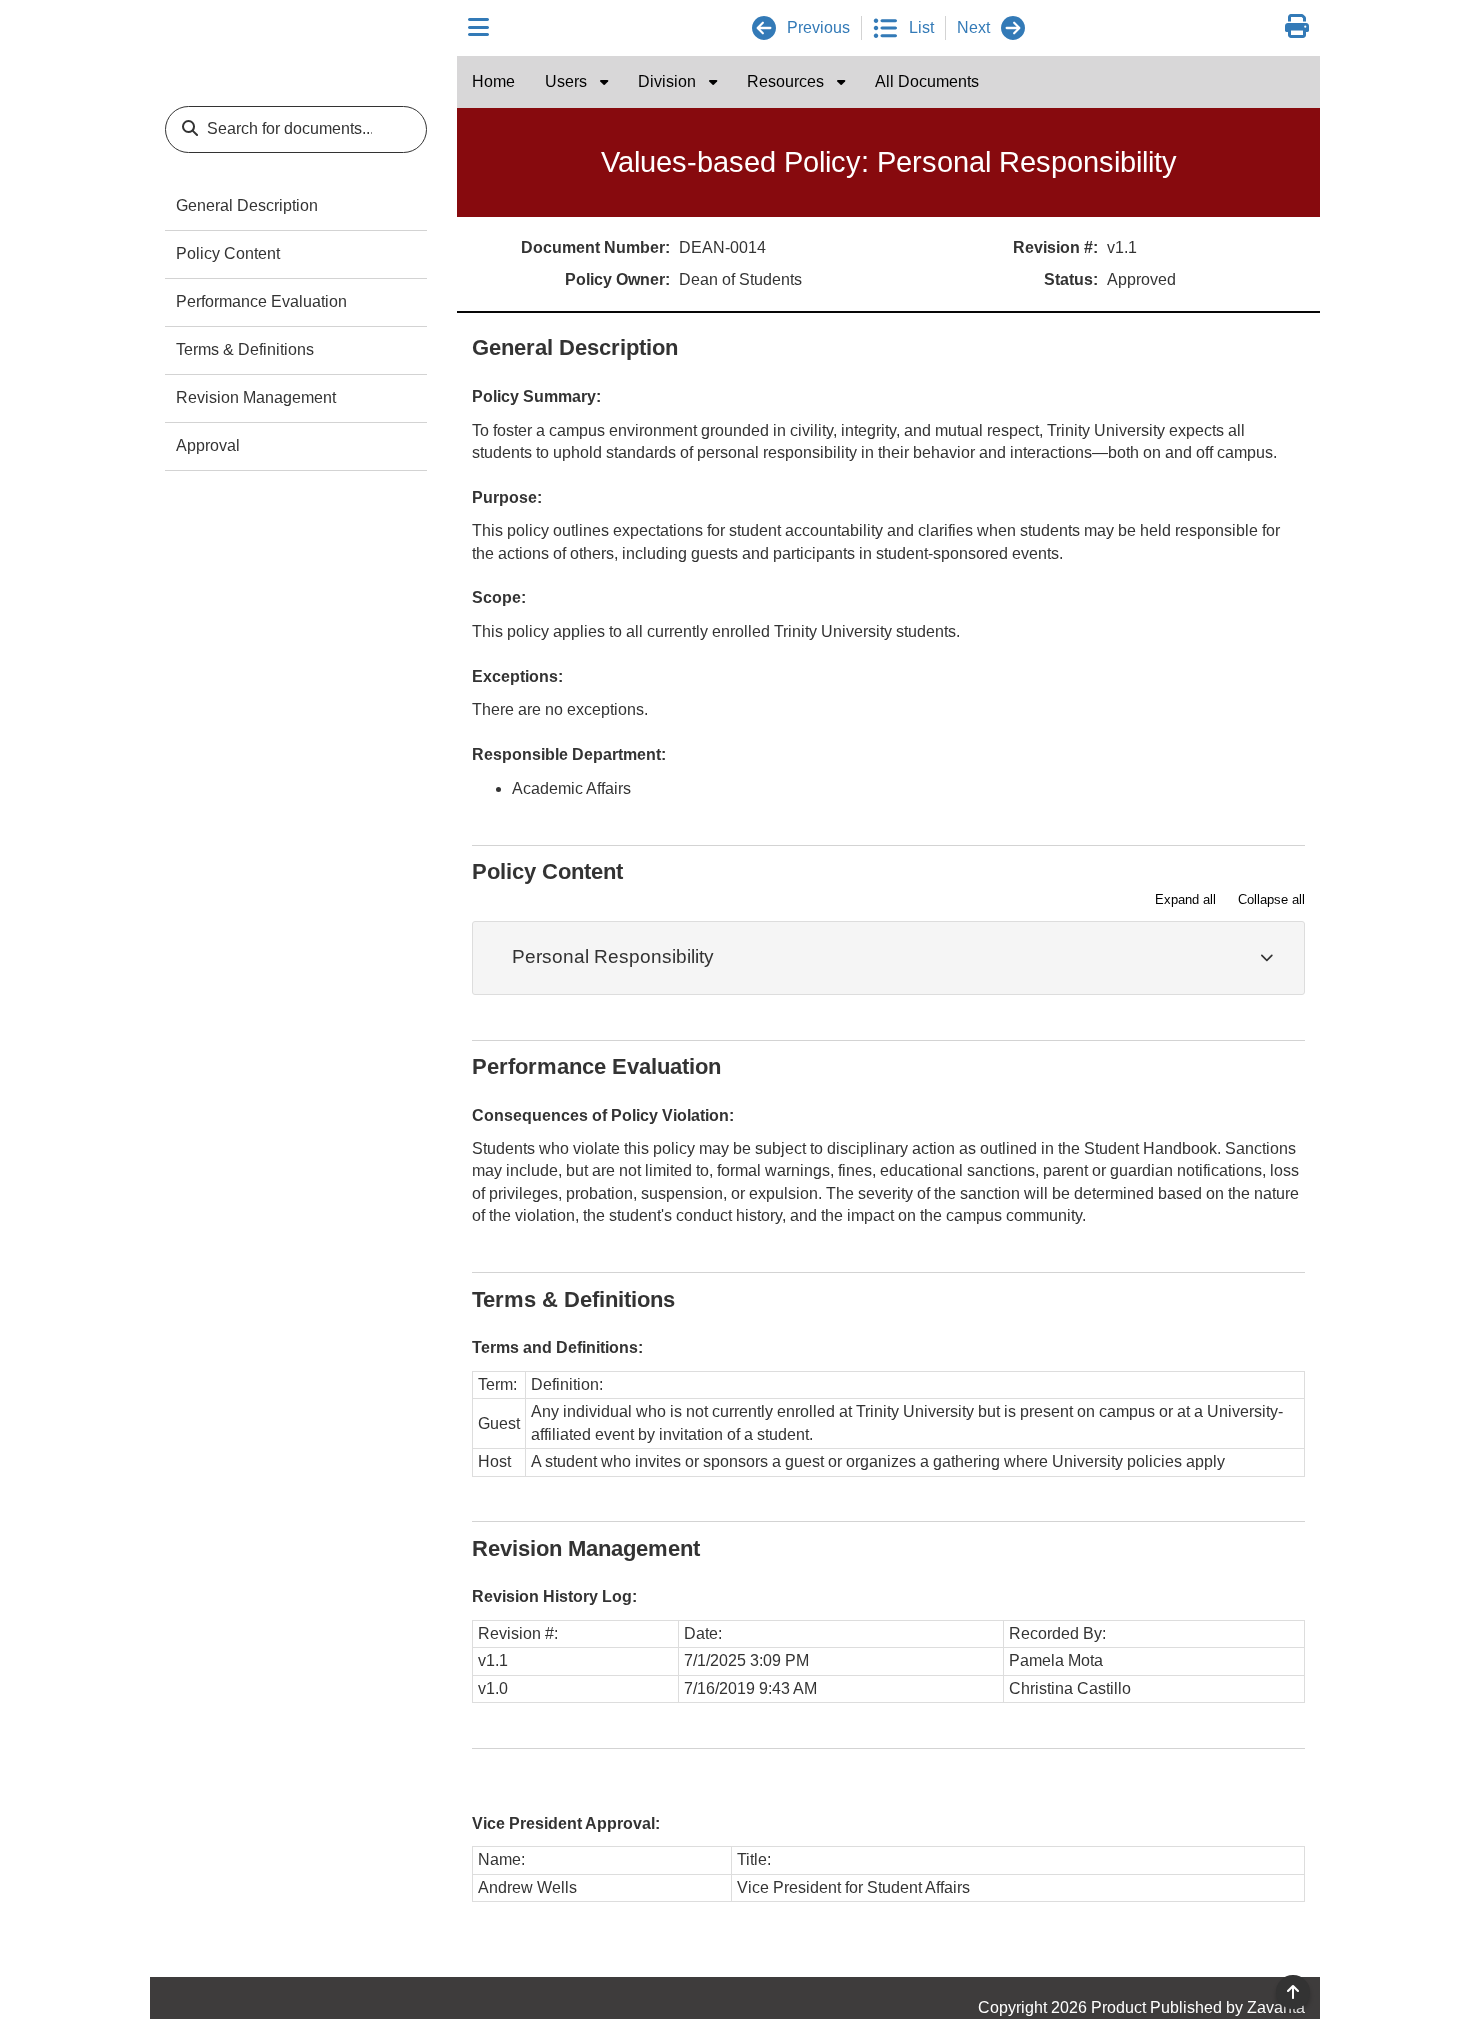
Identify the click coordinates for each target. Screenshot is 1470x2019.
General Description (247, 205)
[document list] (885, 28)
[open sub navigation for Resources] (841, 82)
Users (568, 81)
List (921, 27)
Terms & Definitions (245, 349)
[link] (1297, 27)
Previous (818, 27)
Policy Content (228, 253)
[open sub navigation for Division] (713, 82)
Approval (208, 445)
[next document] (1013, 28)
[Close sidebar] (478, 28)
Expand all (1185, 899)
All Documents (927, 81)
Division (669, 81)
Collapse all (1271, 899)
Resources (787, 81)
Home (493, 81)
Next (973, 27)
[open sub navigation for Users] (604, 82)
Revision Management (256, 397)
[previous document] (764, 28)
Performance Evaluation (261, 301)
